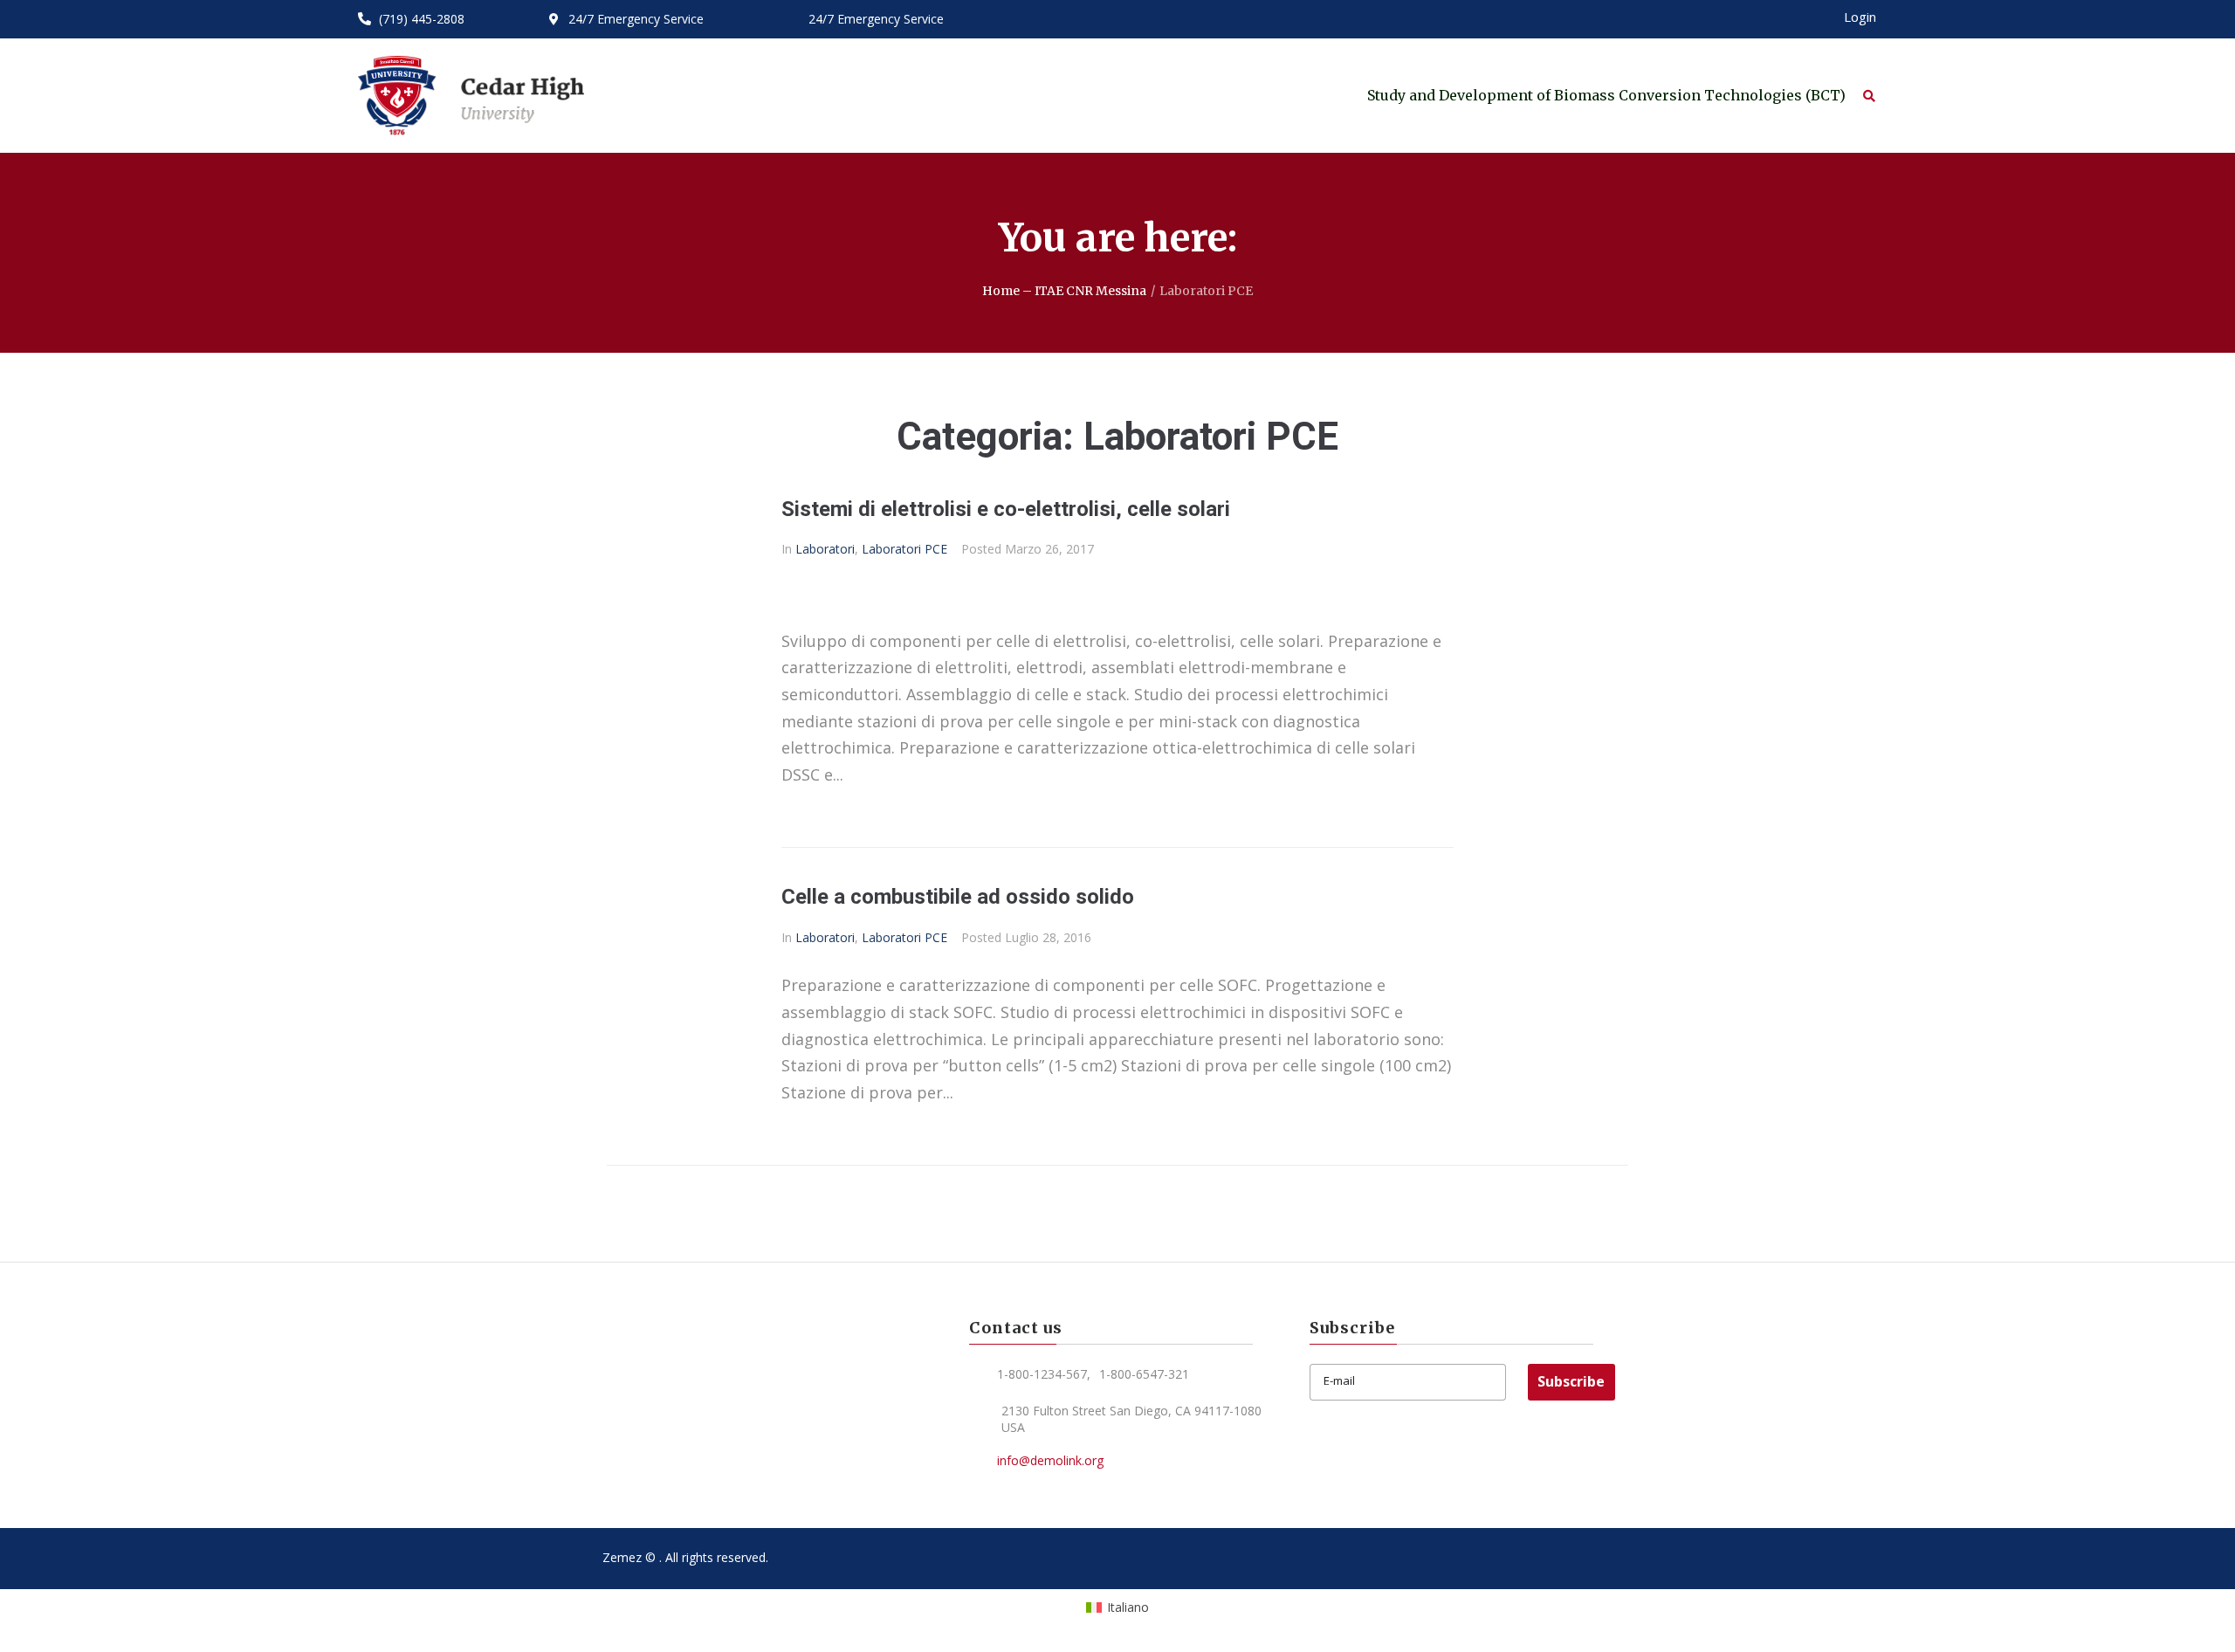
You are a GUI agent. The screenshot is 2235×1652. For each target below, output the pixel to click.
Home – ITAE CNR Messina (1064, 291)
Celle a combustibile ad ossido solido (958, 897)
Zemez (622, 1557)
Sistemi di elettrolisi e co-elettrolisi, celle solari (1006, 509)
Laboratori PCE (904, 549)
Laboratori (825, 549)
